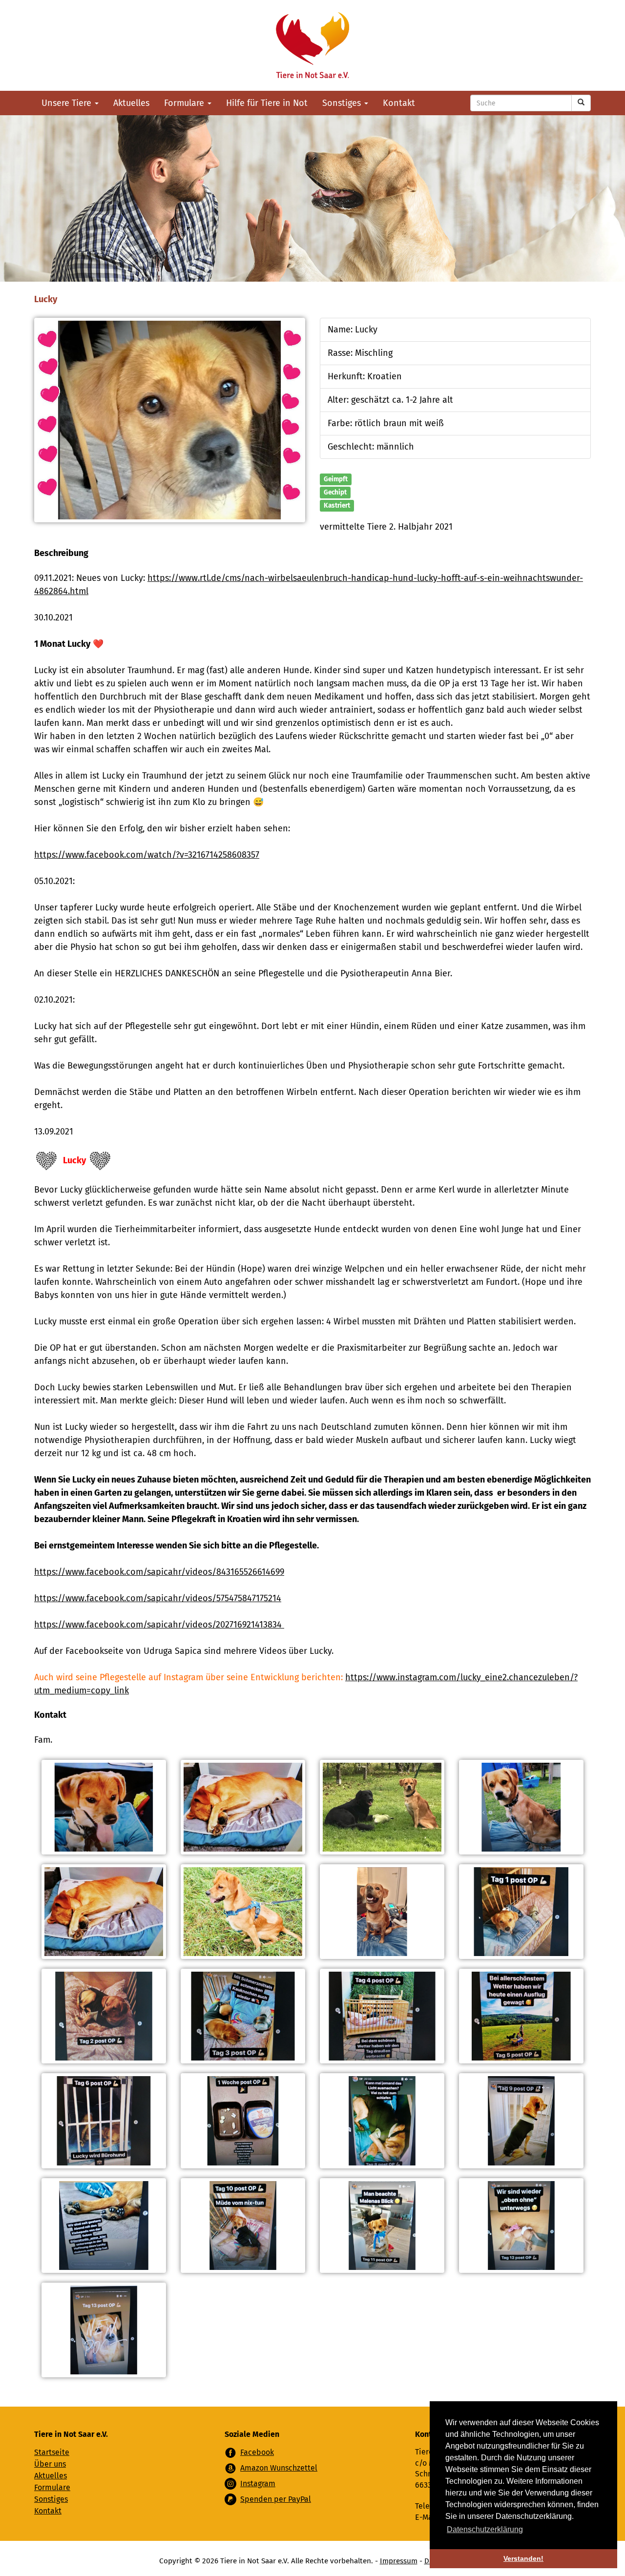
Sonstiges (343, 103)
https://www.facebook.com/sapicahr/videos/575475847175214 (158, 1598)
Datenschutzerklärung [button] (485, 2529)
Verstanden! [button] (523, 2558)
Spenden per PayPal (276, 2499)
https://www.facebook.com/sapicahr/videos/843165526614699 (159, 1572)
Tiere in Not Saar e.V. (312, 45)
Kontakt (399, 103)
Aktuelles (131, 103)
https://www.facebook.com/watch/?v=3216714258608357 (147, 855)
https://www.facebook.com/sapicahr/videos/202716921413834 (159, 1625)
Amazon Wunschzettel (279, 2468)
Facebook (257, 2452)
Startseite (52, 2452)
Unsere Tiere (68, 103)
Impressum (399, 2561)
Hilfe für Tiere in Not (267, 103)
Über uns (50, 2464)
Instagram (258, 2483)
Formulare (185, 103)
